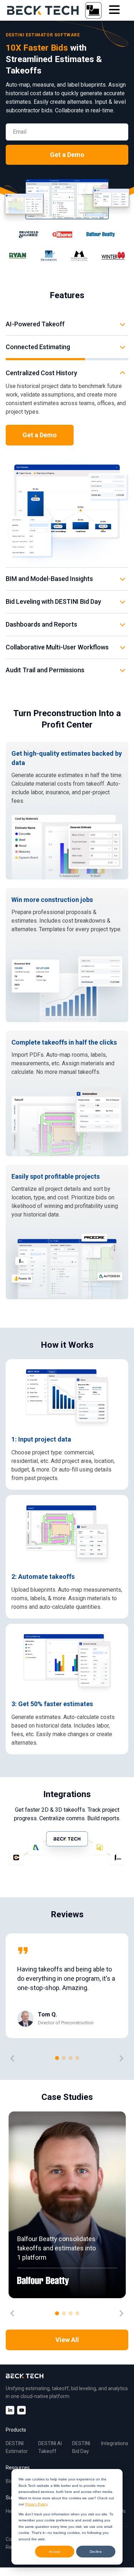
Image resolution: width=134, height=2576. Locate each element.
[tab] (57, 2058)
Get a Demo (67, 155)
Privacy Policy (36, 2504)
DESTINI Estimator (17, 2447)
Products (16, 2430)
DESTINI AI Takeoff (50, 2447)
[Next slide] (121, 2059)
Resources (18, 2468)
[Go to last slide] (13, 2059)
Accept (55, 2552)
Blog (11, 2481)
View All (67, 2340)
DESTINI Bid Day (81, 2447)
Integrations (115, 2443)
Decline (96, 2552)
